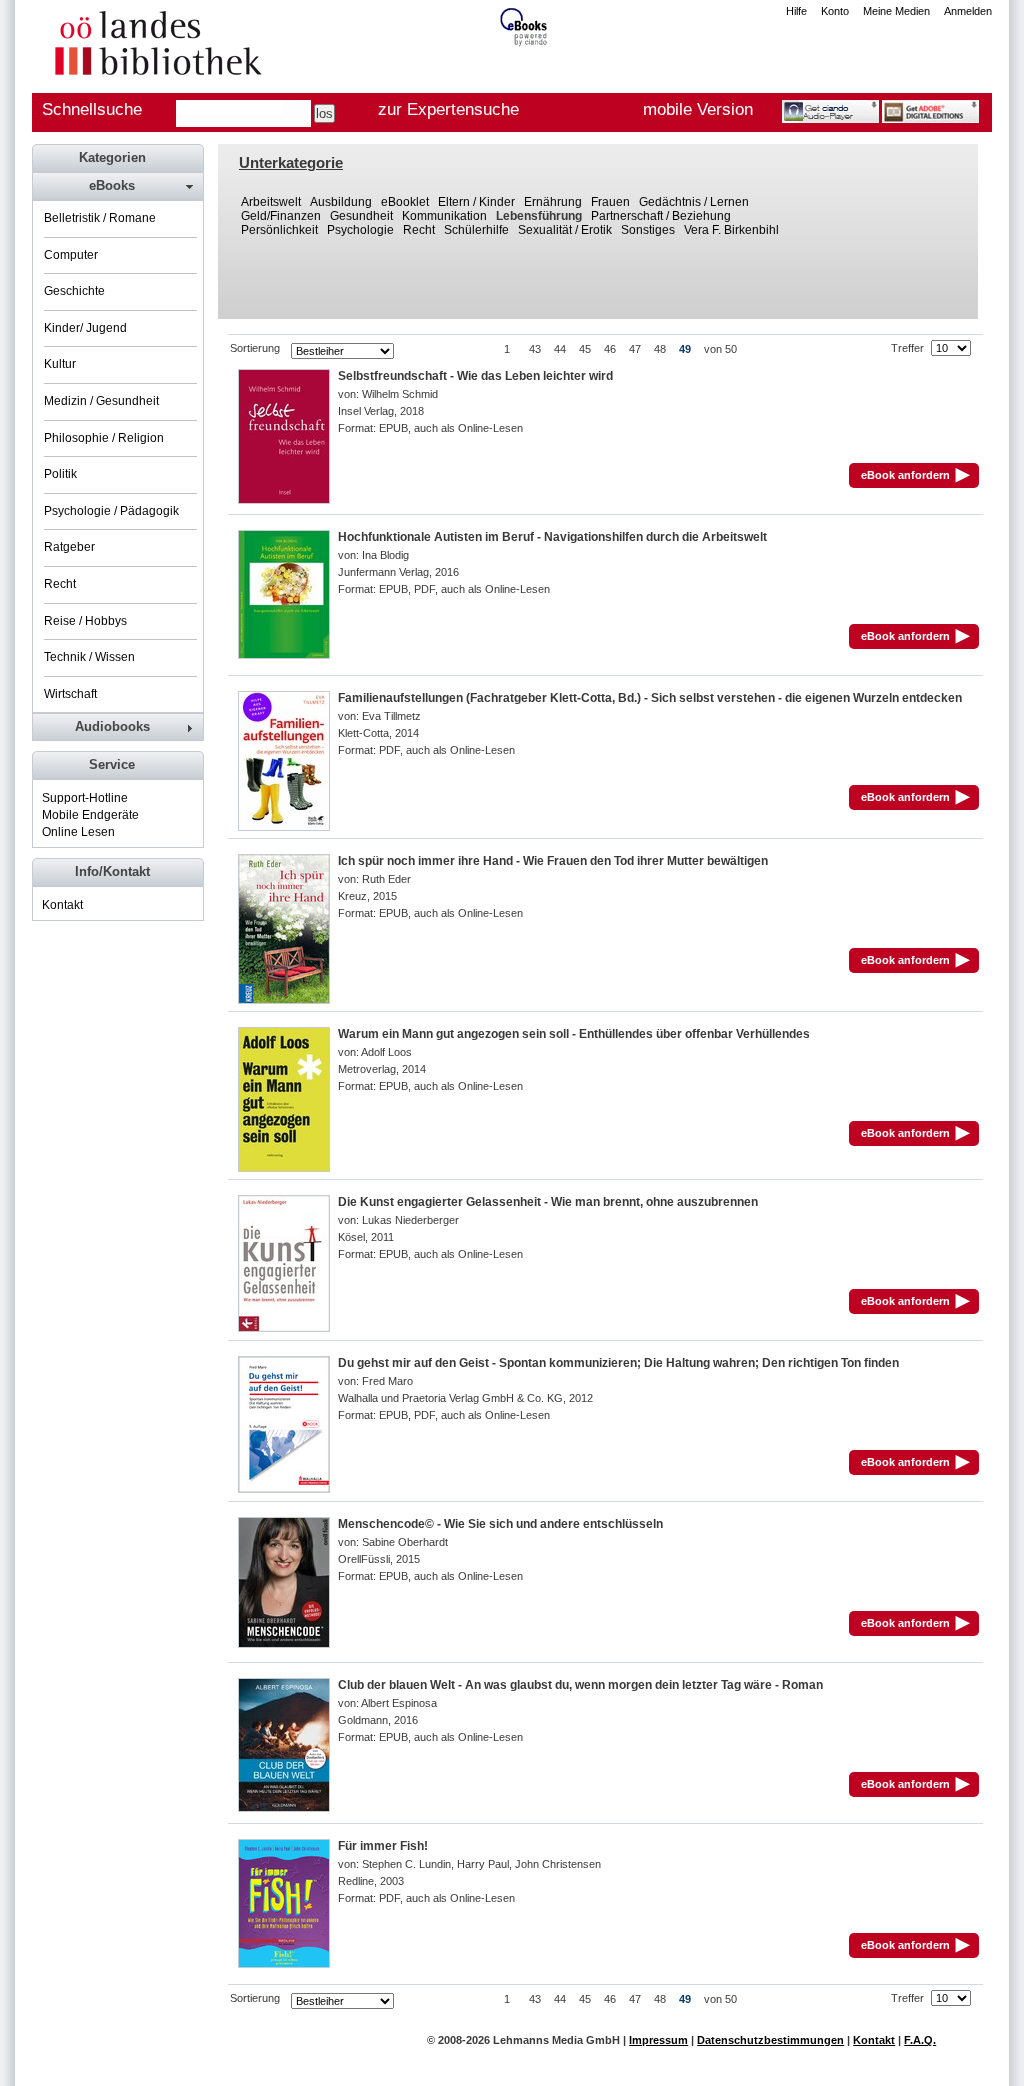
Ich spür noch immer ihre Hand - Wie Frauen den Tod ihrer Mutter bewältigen (553, 861)
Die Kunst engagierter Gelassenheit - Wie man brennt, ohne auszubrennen (548, 1202)
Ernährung (553, 202)
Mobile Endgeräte (90, 815)
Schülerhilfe (476, 230)
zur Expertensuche (448, 109)
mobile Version (698, 109)
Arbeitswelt (271, 202)
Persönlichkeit (279, 230)
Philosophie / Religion (104, 438)
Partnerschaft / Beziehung (661, 216)
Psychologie (360, 230)
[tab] (117, 186)
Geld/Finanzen (281, 216)
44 (560, 349)
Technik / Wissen (89, 657)
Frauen (610, 202)
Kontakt (62, 905)
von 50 (720, 349)
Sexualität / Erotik (565, 230)
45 (585, 349)
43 (535, 349)
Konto (835, 11)
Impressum (658, 2040)
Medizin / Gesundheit (101, 401)
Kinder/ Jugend (85, 328)
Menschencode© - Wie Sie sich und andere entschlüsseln (500, 1524)
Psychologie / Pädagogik (111, 511)
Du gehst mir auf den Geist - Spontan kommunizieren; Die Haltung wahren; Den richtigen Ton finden (618, 1363)
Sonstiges (648, 230)
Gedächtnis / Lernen (694, 202)
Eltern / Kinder (476, 202)
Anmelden (968, 11)
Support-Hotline (85, 798)
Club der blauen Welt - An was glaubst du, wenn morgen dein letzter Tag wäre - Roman (580, 1685)
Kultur (60, 364)
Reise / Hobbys (85, 621)
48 (660, 349)
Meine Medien (896, 11)
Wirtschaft (70, 694)
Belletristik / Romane (100, 218)
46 (610, 349)
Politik (60, 474)
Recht (419, 230)
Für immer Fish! (383, 1846)
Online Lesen (78, 832)
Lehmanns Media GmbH (556, 2040)
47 (635, 349)
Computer (71, 255)
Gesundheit (361, 216)
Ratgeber (69, 547)
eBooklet (405, 202)
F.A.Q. (920, 2040)
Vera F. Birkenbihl (731, 230)
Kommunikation (444, 216)
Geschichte (74, 291)
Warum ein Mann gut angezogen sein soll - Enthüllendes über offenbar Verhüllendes (574, 1034)
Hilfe (796, 11)
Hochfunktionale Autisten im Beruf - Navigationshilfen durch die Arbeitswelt (552, 537)
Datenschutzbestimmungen (770, 2040)
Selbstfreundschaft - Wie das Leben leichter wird (475, 376)
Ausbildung (341, 202)
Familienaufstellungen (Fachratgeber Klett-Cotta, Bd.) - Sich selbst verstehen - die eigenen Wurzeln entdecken (650, 698)
